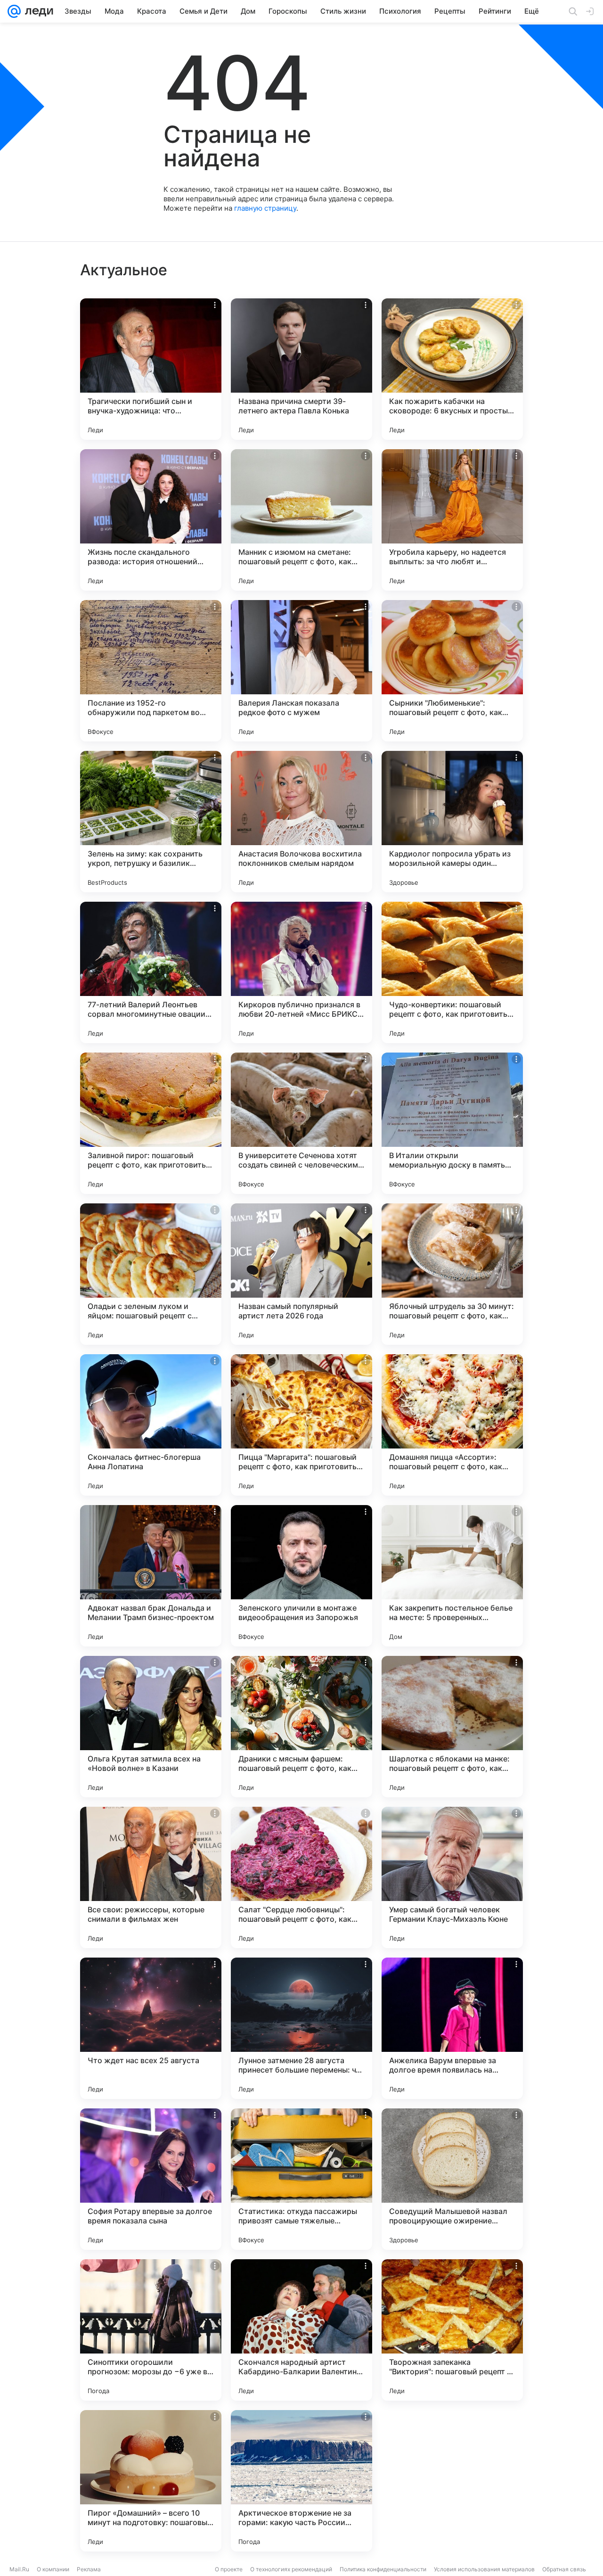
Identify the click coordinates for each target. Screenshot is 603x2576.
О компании (53, 2569)
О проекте (229, 2569)
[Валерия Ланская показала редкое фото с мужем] (301, 671)
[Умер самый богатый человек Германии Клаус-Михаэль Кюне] (452, 1877)
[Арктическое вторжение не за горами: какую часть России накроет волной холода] (301, 2481)
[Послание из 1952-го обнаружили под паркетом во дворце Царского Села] (151, 671)
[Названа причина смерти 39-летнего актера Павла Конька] (301, 369)
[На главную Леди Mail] (37, 11)
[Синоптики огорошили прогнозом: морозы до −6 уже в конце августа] (151, 2330)
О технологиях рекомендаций (291, 2569)
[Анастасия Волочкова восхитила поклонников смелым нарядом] (301, 822)
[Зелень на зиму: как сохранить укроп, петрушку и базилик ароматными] (151, 822)
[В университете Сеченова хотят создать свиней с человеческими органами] (301, 1123)
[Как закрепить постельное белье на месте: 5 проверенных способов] (452, 1576)
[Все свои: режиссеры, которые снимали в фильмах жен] (151, 1877)
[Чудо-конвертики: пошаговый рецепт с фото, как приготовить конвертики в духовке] (452, 972)
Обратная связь (564, 2569)
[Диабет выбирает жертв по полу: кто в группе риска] (452, 2481)
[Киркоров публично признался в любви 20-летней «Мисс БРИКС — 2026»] (301, 972)
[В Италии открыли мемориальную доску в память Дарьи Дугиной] (452, 1123)
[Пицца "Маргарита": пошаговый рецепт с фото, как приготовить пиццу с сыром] (301, 1425)
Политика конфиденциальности (383, 2569)
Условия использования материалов (484, 2569)
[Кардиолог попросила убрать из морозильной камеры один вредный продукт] (452, 822)
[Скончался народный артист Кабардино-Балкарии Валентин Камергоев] (301, 2330)
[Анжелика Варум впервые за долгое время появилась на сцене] (452, 2028)
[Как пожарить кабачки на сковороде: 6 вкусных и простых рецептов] (452, 369)
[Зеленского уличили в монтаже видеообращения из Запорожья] (301, 1576)
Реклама (89, 2569)
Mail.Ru (19, 2569)
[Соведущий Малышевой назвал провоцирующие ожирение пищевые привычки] (452, 2179)
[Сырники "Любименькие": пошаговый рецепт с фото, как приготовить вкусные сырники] (452, 671)
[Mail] (14, 11)
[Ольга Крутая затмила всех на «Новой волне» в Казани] (151, 1727)
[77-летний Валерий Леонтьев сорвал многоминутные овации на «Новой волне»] (151, 972)
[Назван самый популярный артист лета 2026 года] (301, 1274)
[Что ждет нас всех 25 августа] (151, 2028)
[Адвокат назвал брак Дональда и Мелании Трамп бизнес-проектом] (151, 1576)
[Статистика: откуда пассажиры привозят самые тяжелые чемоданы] (301, 2179)
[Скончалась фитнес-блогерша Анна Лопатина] (151, 1425)
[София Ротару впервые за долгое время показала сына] (151, 2179)
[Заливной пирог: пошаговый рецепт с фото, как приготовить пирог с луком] (151, 1123)
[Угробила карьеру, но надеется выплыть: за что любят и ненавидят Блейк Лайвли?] (452, 520)
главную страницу (265, 208)
